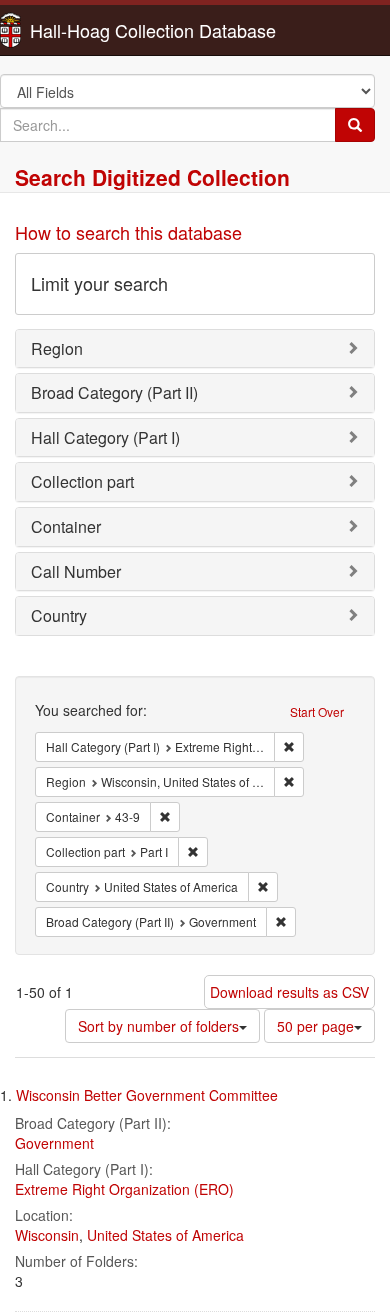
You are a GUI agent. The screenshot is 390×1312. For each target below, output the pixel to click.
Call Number (76, 571)
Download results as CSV (289, 992)
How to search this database (128, 232)
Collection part (82, 481)
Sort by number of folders (158, 1026)
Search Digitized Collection (152, 177)
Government (54, 1143)
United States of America (165, 1235)
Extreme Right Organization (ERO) (124, 1189)
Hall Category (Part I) (105, 437)
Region (57, 348)
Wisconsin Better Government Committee (147, 1095)
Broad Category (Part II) (114, 392)
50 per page (315, 1026)
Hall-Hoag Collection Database (90, 30)
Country (59, 615)
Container (66, 526)
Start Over (317, 711)
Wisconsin (47, 1235)
